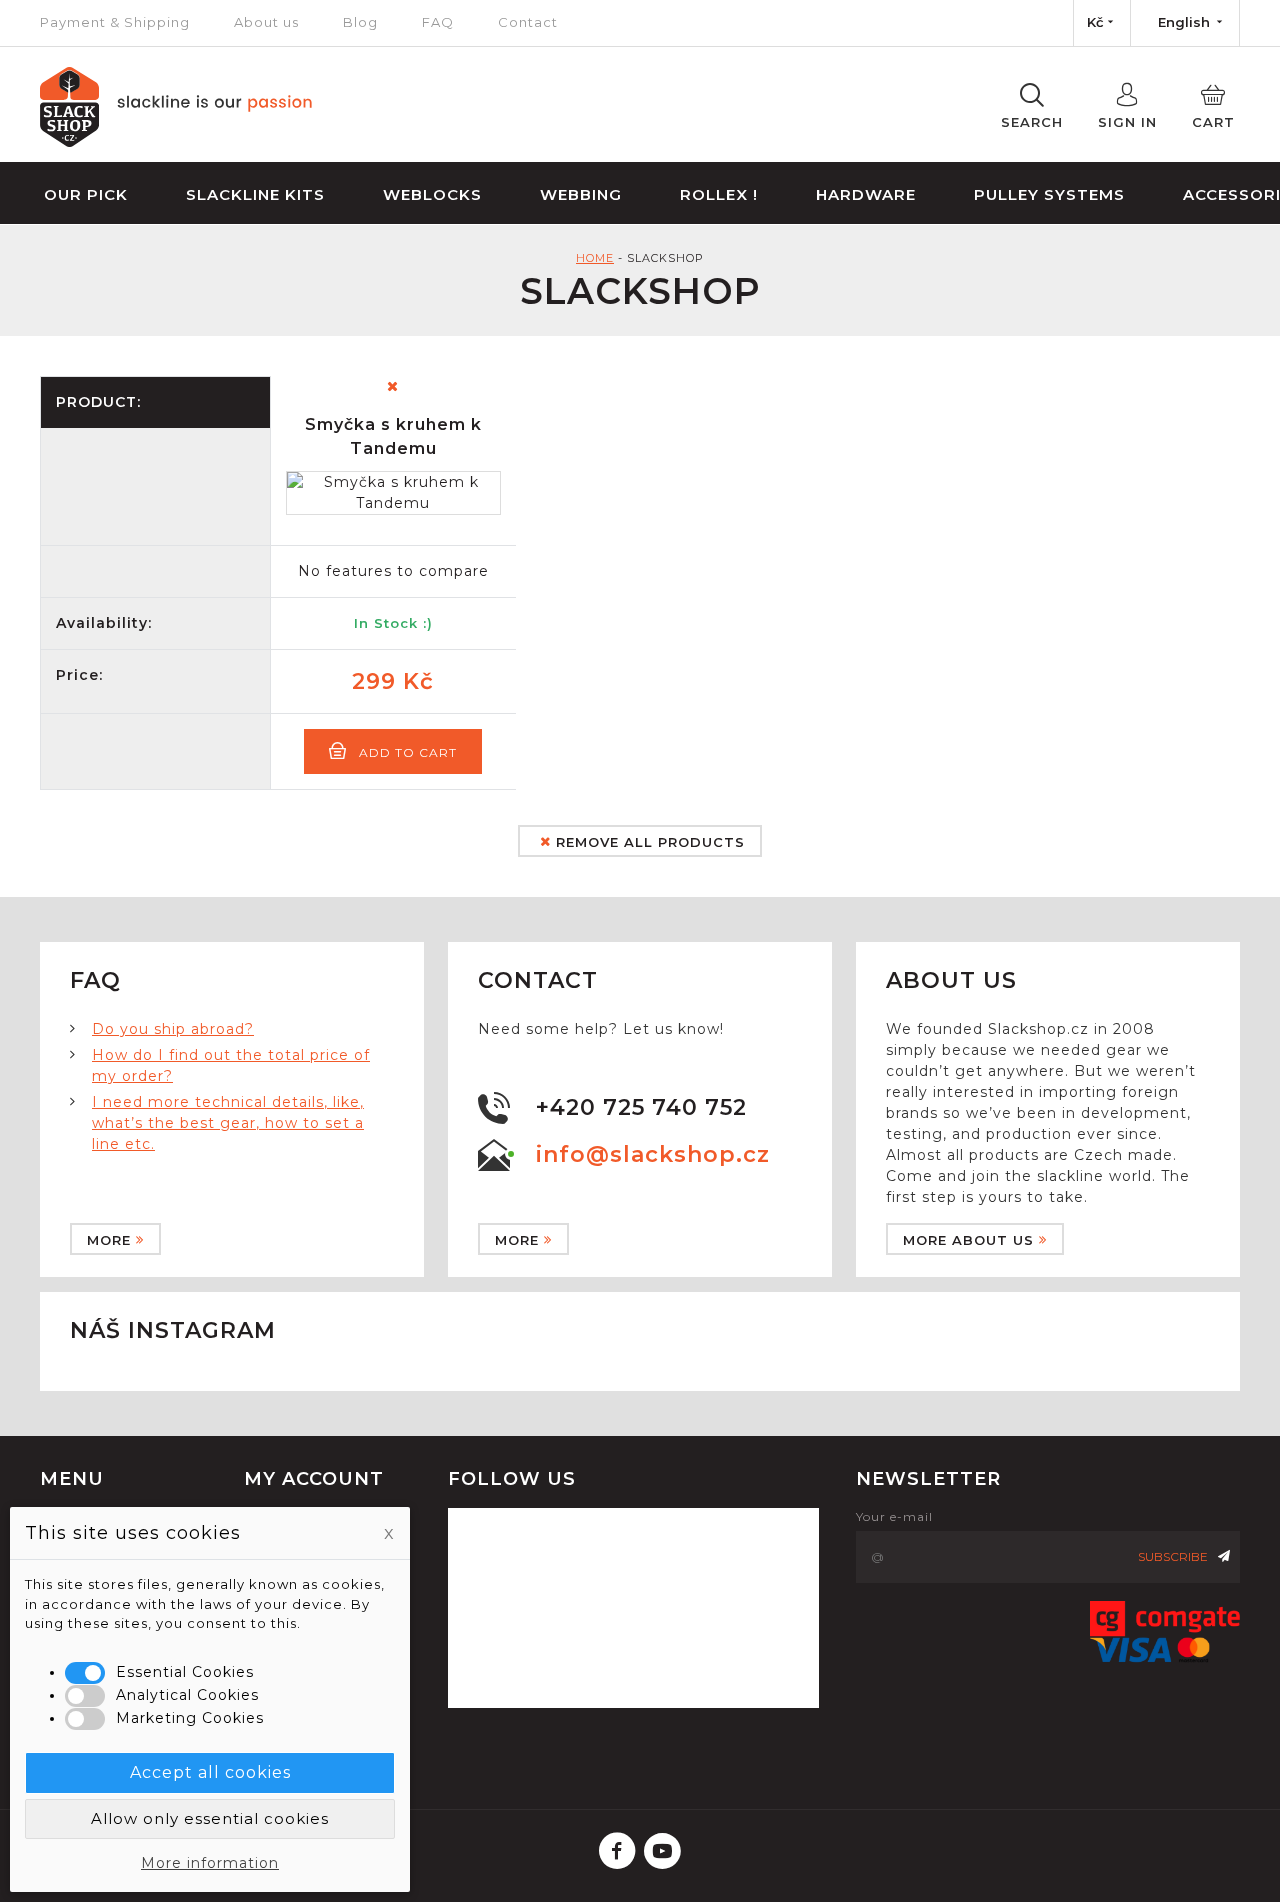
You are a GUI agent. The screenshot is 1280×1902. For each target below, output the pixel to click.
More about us (968, 1240)
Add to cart (408, 752)
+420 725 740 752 (641, 1107)
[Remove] (393, 387)
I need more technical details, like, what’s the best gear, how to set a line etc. (228, 1123)
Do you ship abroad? (173, 1029)
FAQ (438, 22)
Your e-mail (894, 1516)
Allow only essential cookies (210, 1818)
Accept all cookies (210, 1772)
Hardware (866, 194)
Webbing (581, 194)
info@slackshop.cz (653, 1154)
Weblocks (432, 194)
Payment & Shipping (115, 22)
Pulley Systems (1049, 194)
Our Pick (86, 194)
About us (266, 22)
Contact (528, 22)
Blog (360, 22)
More (109, 1240)
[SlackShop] (176, 142)
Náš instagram (173, 1330)
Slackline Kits (255, 194)
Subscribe (1173, 1556)
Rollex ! (719, 194)
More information (210, 1863)
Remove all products (648, 842)
